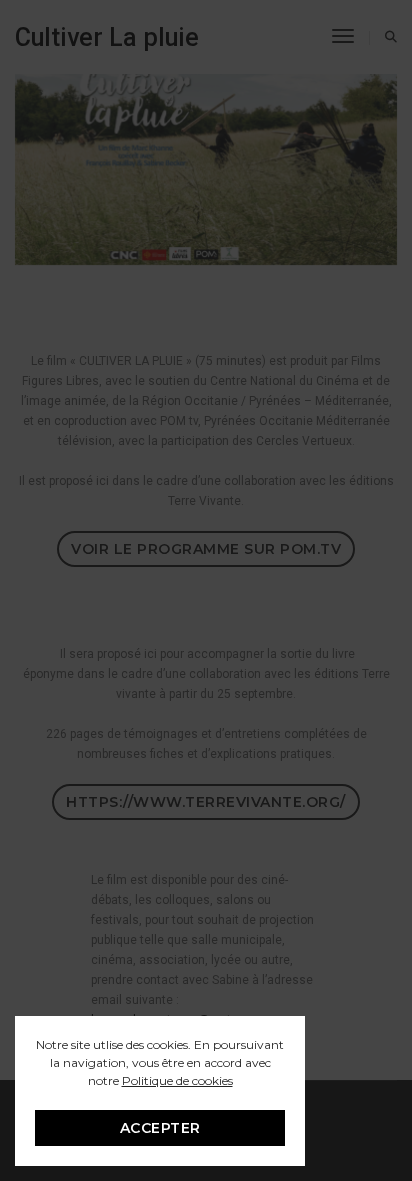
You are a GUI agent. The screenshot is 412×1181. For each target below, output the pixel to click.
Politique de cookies (177, 1080)
